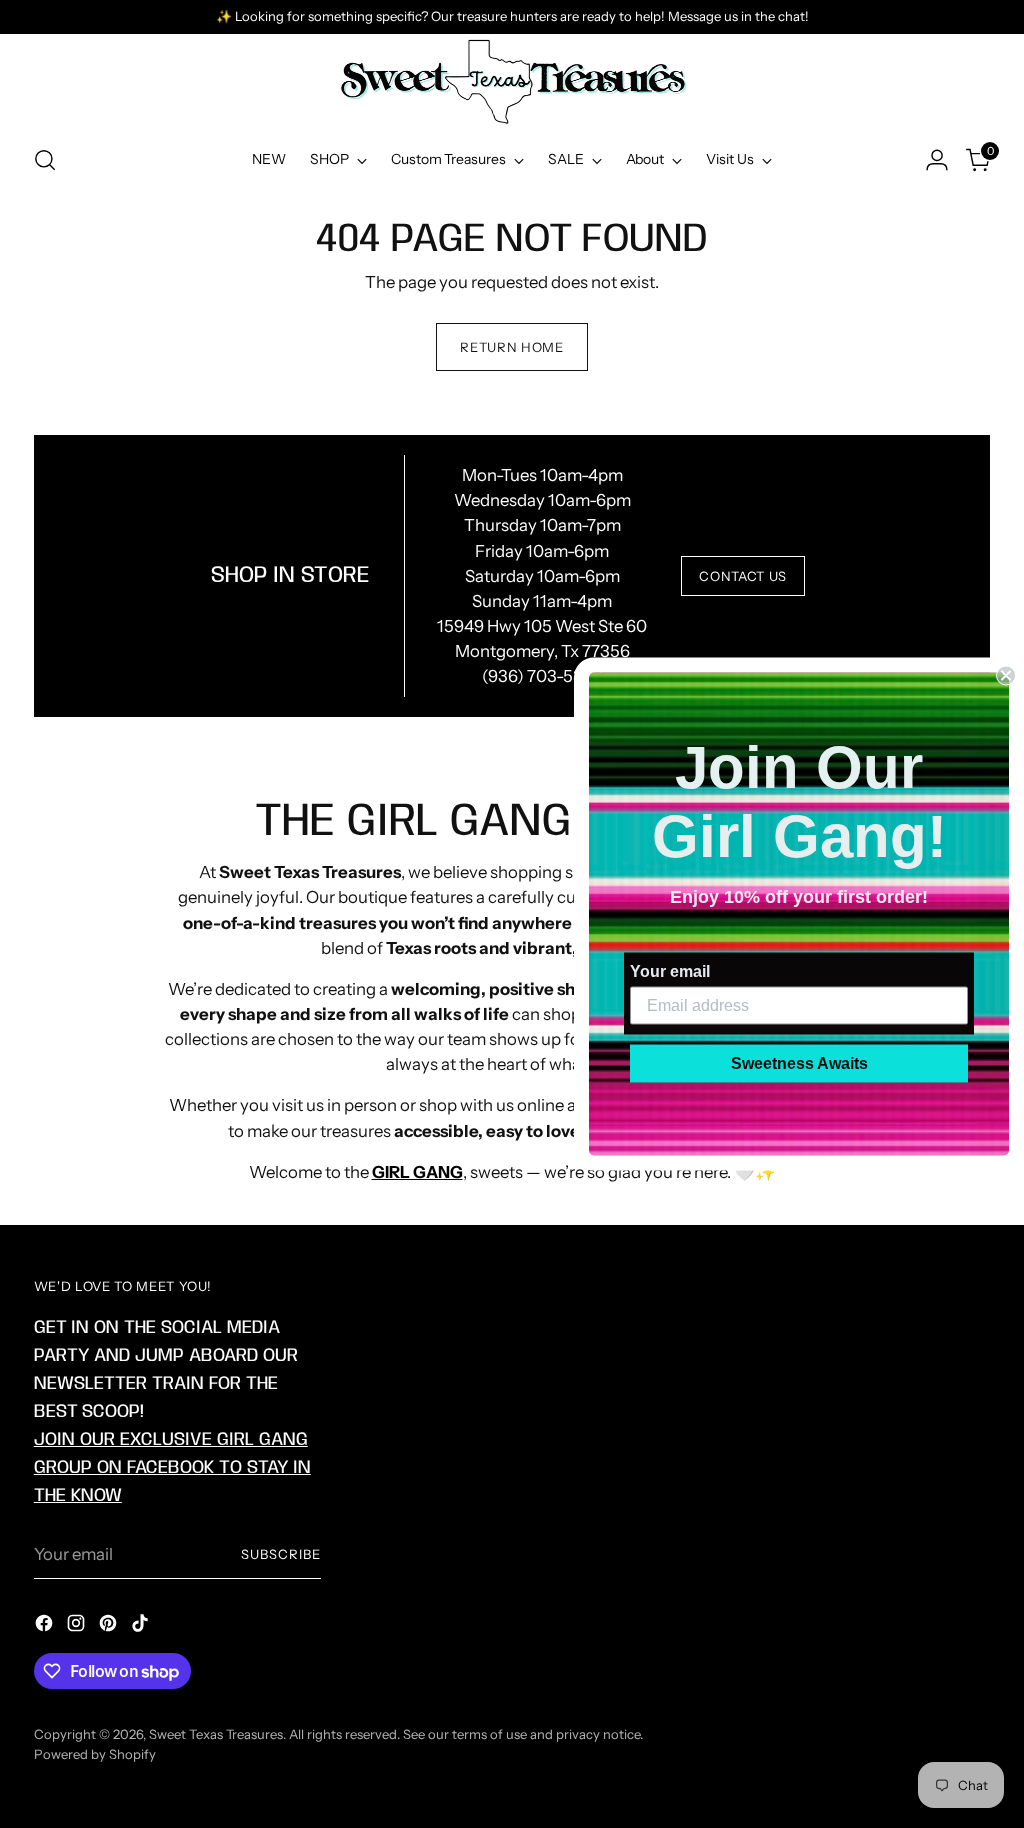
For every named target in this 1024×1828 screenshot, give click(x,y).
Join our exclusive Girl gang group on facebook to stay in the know (172, 1467)
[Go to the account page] (937, 160)
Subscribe (281, 1554)
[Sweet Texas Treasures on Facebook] (46, 1626)
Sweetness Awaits (799, 1063)
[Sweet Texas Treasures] (512, 82)
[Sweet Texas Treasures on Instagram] (78, 1626)
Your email (670, 971)
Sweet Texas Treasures (216, 1734)
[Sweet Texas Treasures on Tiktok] (142, 1626)
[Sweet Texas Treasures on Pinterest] (110, 1626)
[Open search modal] (45, 160)
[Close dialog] (1006, 676)
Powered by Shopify (95, 1754)
